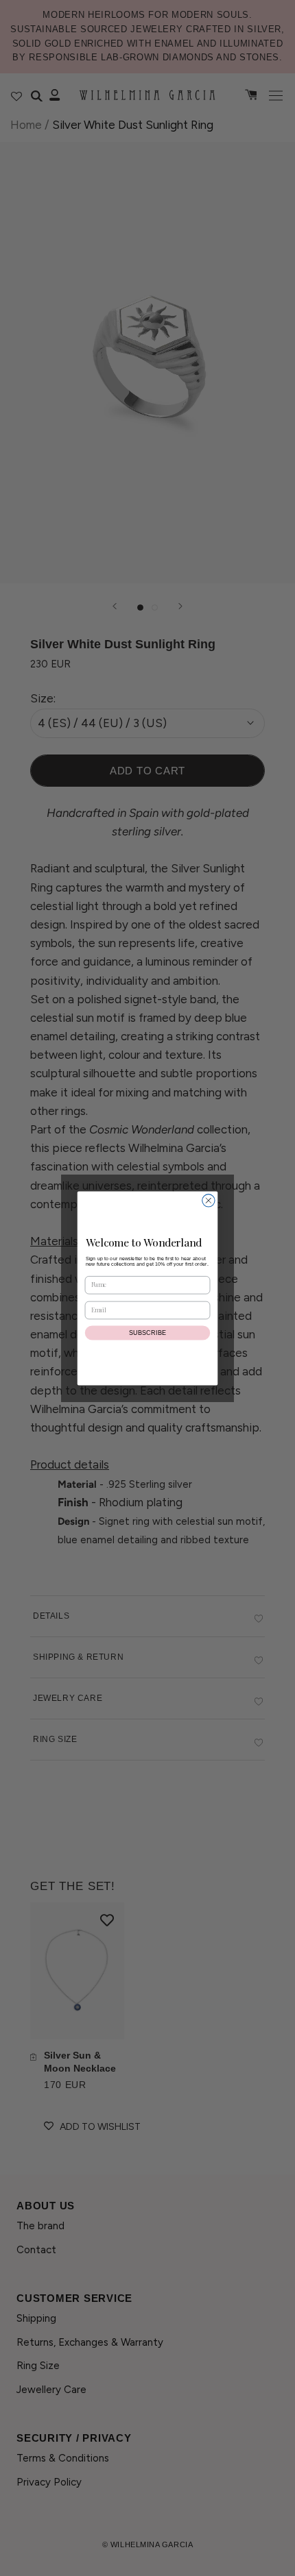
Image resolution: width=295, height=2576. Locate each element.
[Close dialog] (209, 1200)
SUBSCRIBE (148, 1332)
